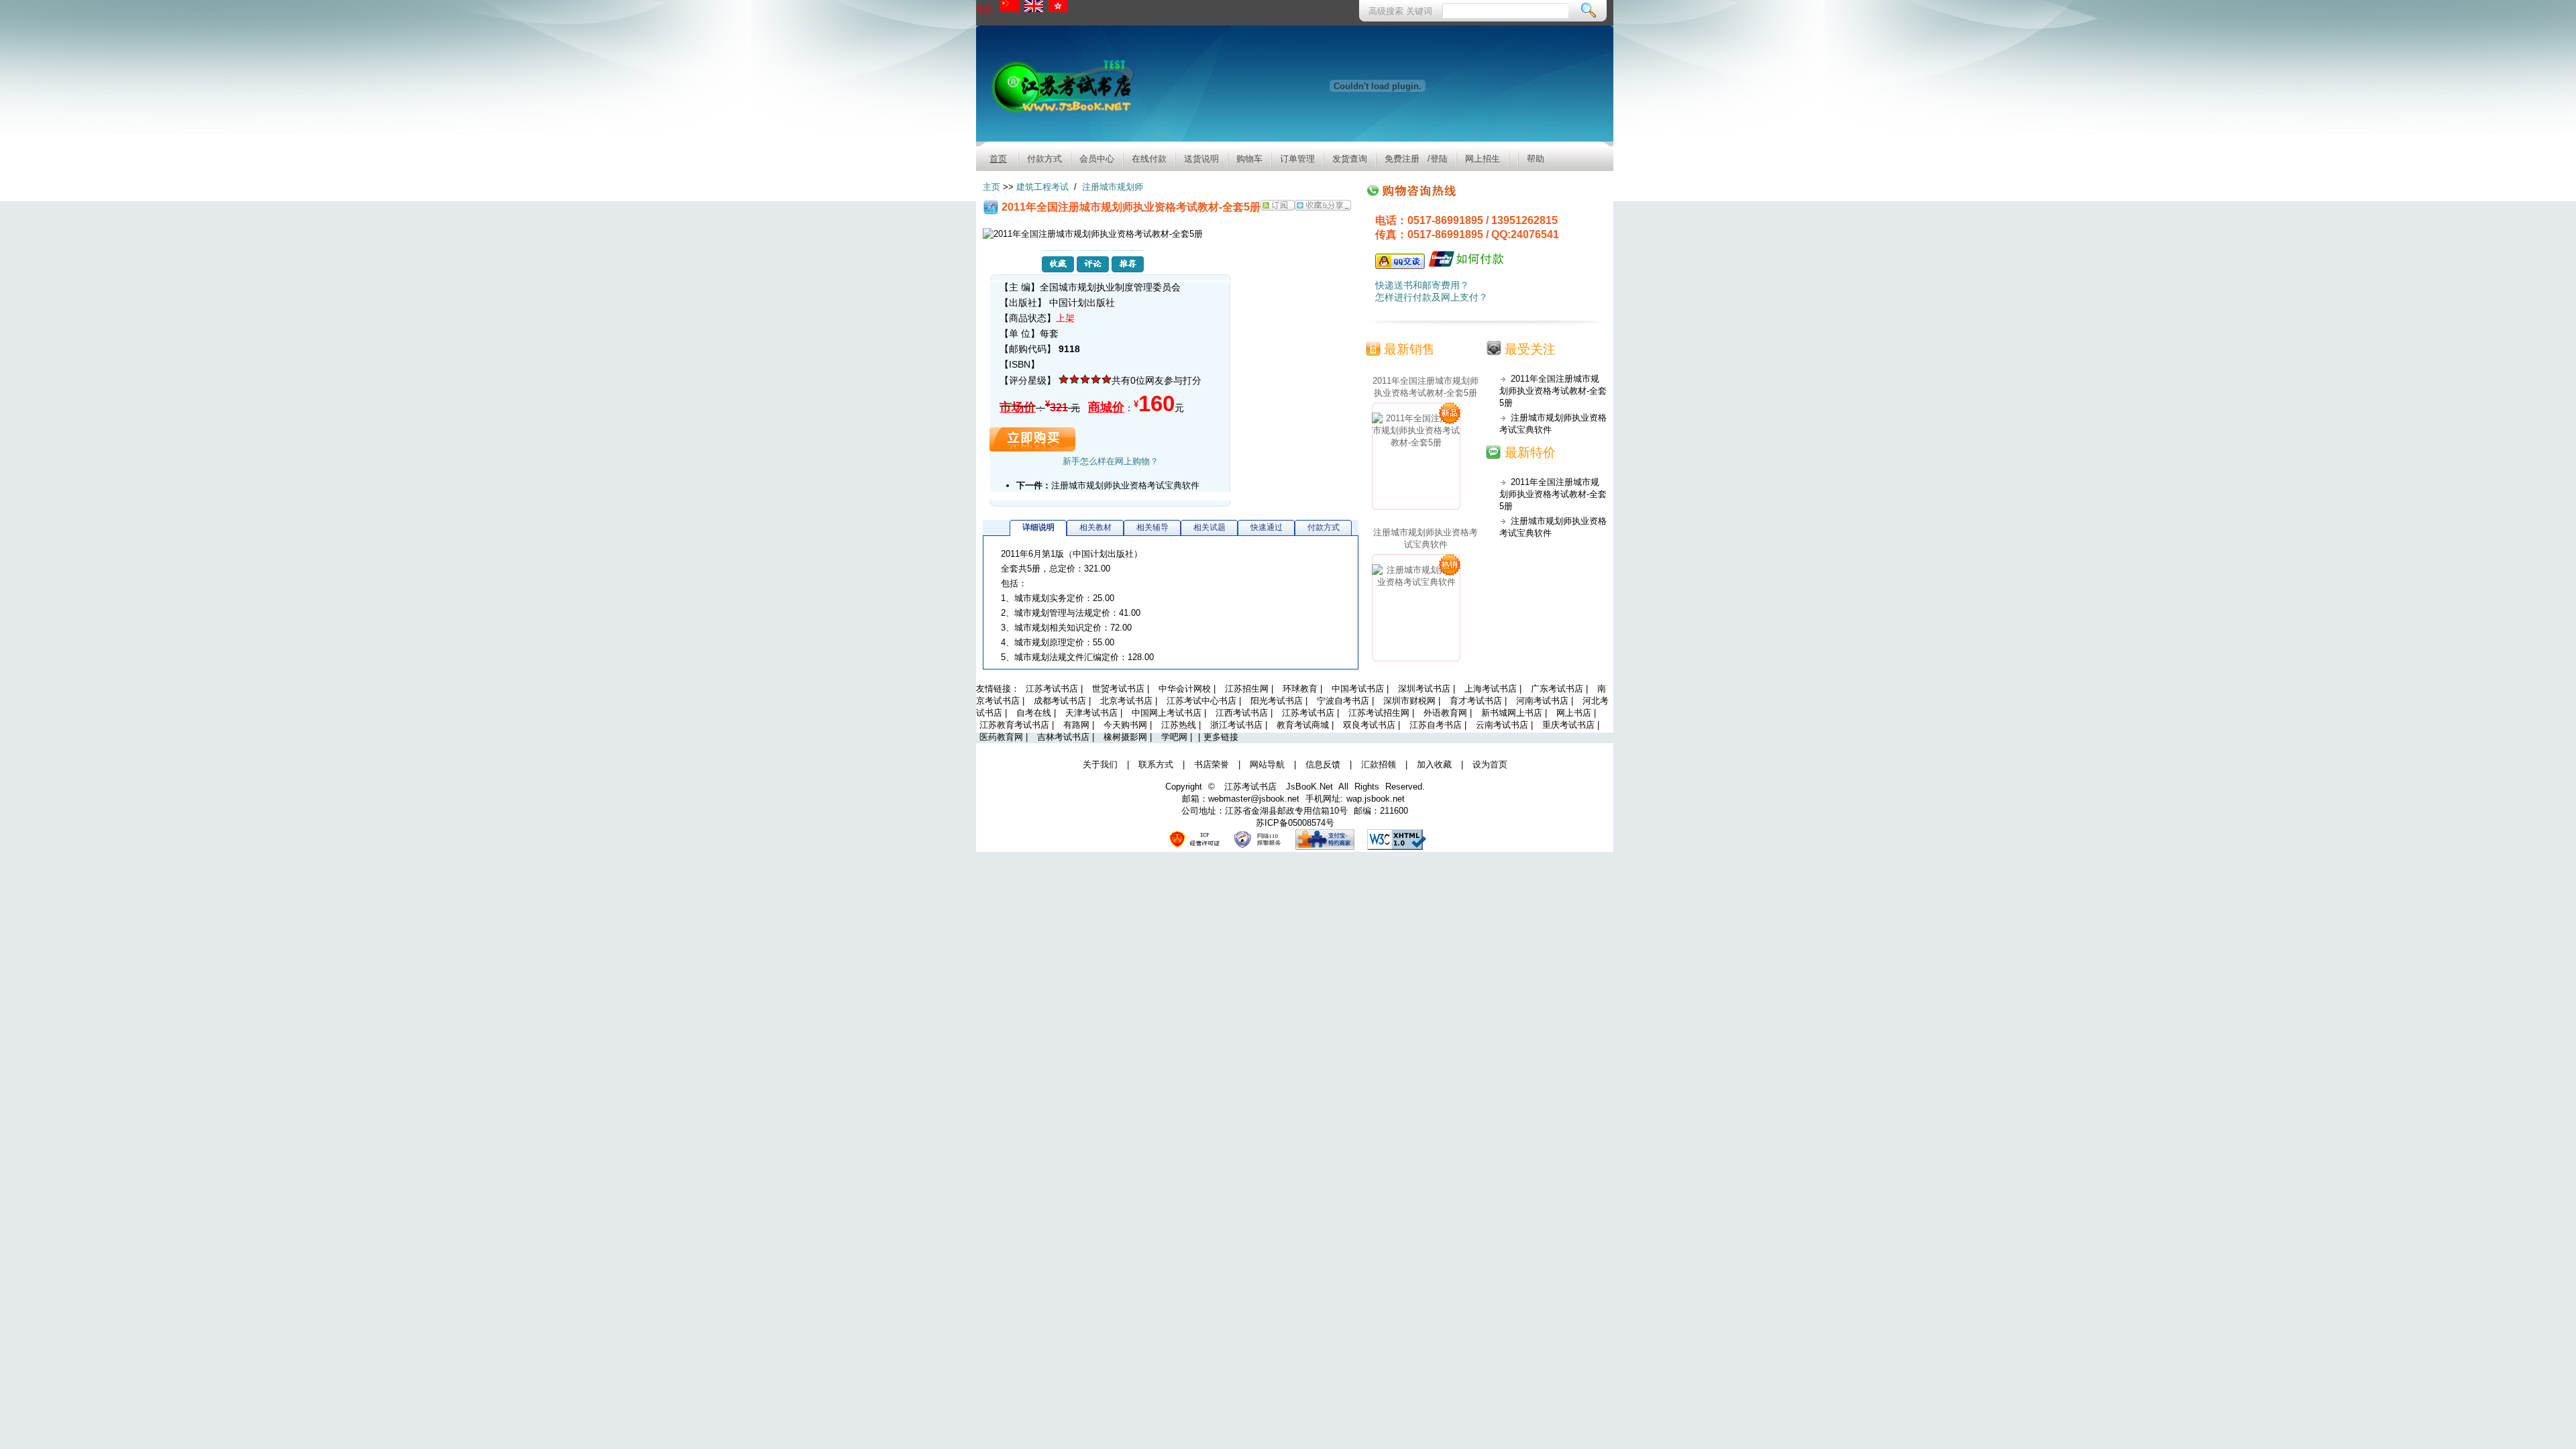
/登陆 (1438, 159)
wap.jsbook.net (1376, 799)
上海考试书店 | (1494, 689)
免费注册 (1402, 159)
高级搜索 (1387, 11)
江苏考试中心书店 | (1205, 701)
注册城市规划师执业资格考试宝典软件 (1125, 485)
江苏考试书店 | (1056, 689)
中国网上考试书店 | (1170, 713)
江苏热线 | (1182, 725)
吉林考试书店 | (1067, 737)
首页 (998, 159)
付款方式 (1044, 159)
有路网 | (1080, 725)
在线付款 (1149, 159)
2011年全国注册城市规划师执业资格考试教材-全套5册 (1426, 387)
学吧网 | (1178, 737)
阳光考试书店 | (1280, 701)
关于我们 (1100, 764)
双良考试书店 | (1373, 725)
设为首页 (1490, 764)
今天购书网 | (1129, 725)
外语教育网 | (1449, 713)
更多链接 (1221, 737)
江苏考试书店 (1250, 787)
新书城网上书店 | (1515, 713)
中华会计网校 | (1188, 689)
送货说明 (1201, 159)
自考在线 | (1037, 713)
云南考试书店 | (1506, 725)
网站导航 (1267, 764)
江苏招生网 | (1250, 689)
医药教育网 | (1005, 737)
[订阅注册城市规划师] (1278, 207)
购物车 (1249, 159)
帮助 (1536, 159)
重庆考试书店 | (1571, 725)
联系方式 (1156, 764)
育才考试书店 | (1480, 701)
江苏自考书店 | (1439, 725)
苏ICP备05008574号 (1295, 823)
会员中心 (1097, 159)
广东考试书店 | (1561, 689)
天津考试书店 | (1095, 713)
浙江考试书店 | (1240, 725)
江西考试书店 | (1245, 713)
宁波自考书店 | (1347, 701)
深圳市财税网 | (1413, 701)
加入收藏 (1434, 764)
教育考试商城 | (1306, 725)
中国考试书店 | (1361, 689)
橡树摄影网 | (1129, 737)
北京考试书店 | (1130, 701)
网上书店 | (1576, 713)
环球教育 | (1304, 689)
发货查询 (1350, 159)
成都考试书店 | (1064, 701)
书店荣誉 (1212, 764)
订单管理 (1297, 159)
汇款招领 (1379, 764)
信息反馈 (1323, 764)
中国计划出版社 (1082, 303)
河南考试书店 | (1546, 701)
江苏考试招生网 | (1383, 713)
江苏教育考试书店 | (1018, 725)
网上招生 (1483, 159)
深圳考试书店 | (1428, 689)
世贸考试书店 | (1122, 689)
